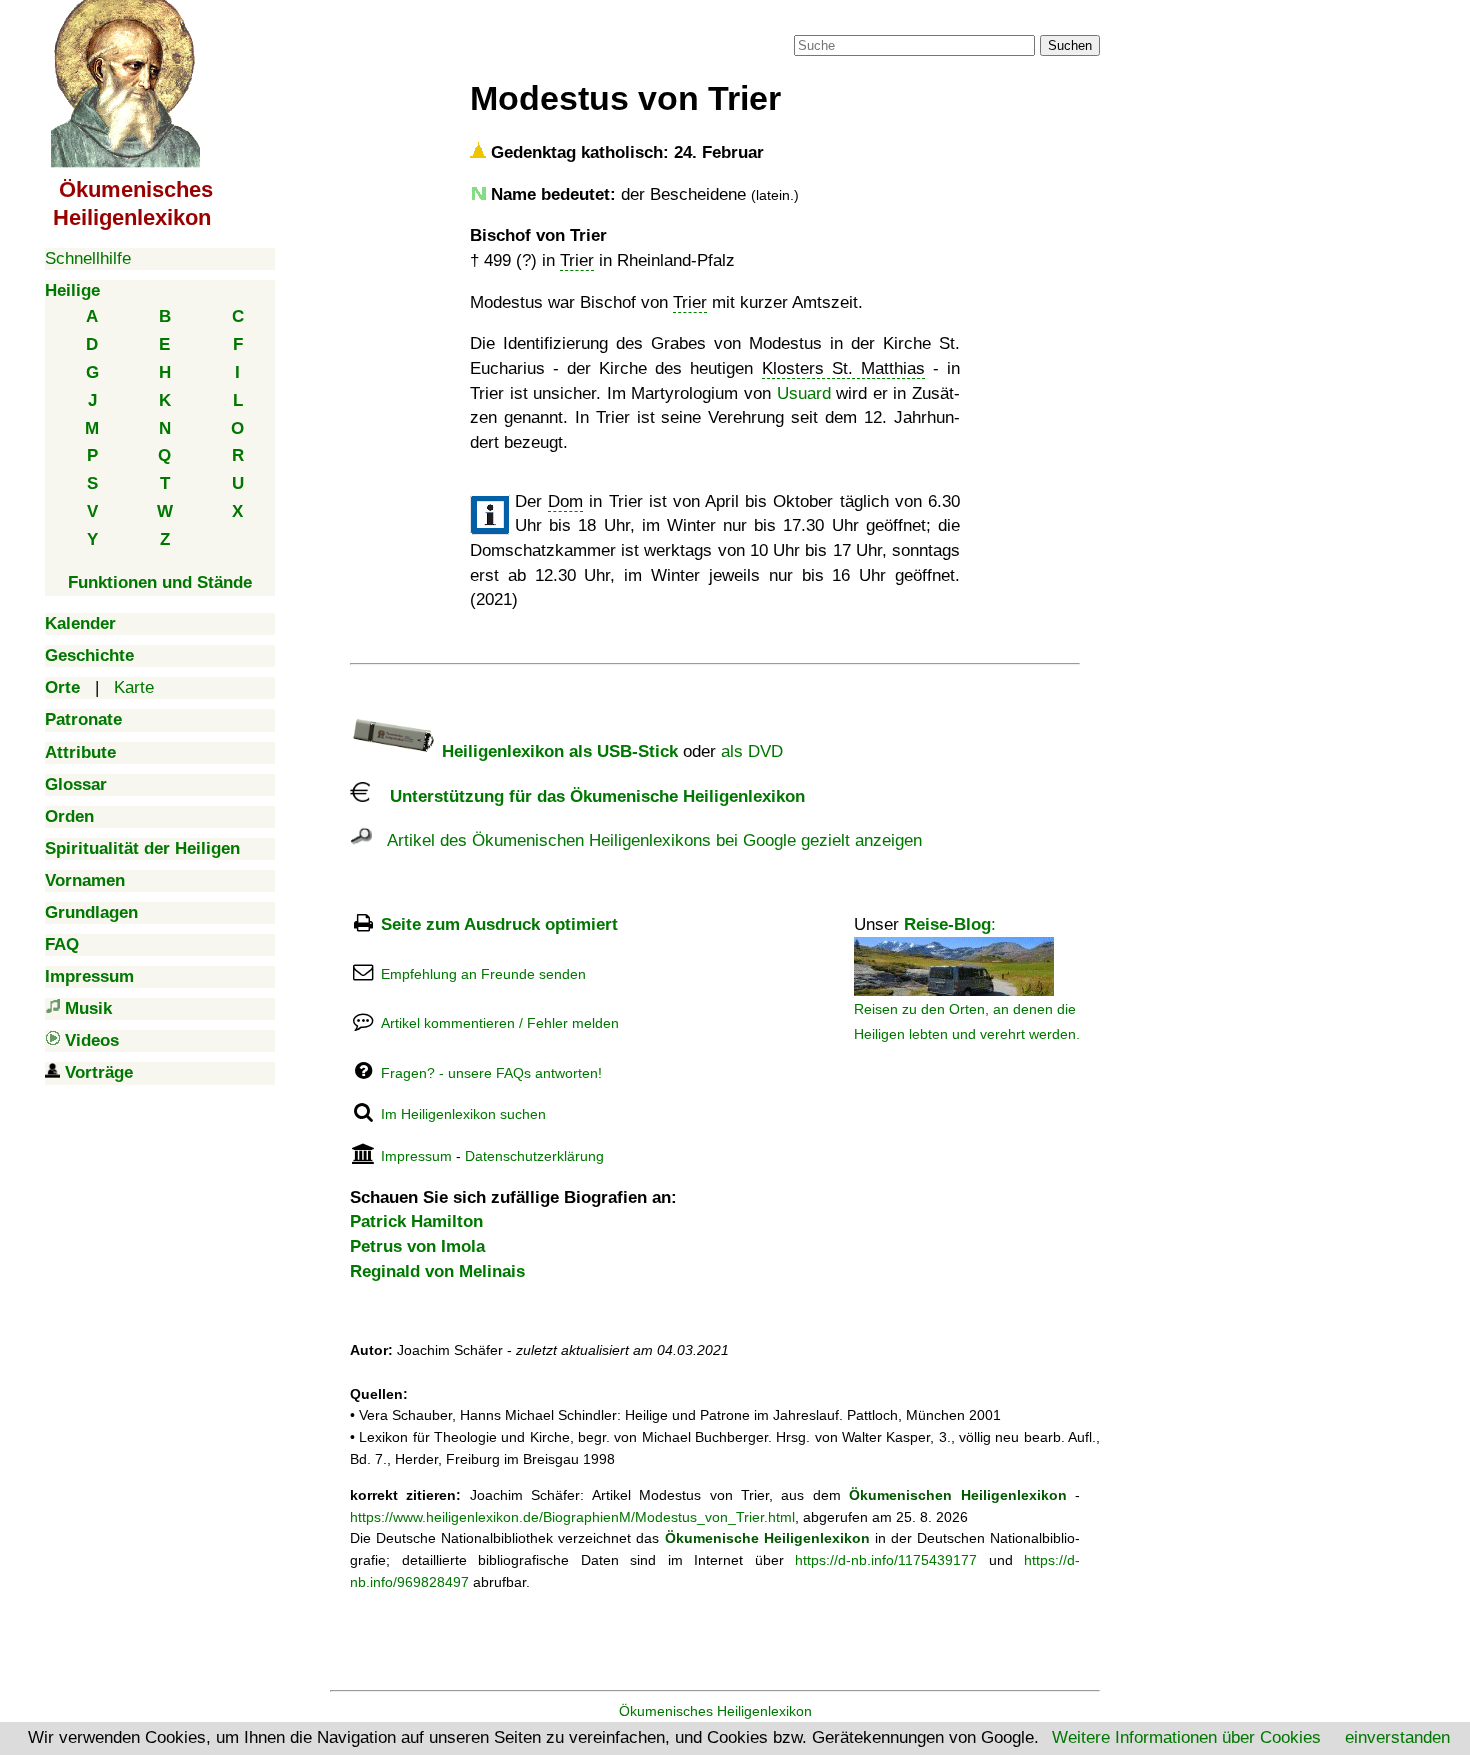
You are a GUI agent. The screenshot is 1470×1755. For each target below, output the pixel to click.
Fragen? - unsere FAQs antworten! (491, 1073)
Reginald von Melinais (437, 1271)
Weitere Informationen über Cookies (1186, 1737)
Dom (565, 501)
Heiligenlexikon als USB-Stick (557, 751)
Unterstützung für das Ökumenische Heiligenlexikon (587, 796)
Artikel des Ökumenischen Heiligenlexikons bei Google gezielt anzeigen (647, 840)
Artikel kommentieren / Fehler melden (500, 1023)
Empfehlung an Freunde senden (483, 974)
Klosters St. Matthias (843, 368)
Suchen (1070, 45)
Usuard (804, 393)
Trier (577, 260)
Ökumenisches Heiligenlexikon (715, 1711)
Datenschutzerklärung (534, 1156)
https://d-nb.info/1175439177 (886, 1560)
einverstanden (1397, 1737)
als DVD (752, 751)
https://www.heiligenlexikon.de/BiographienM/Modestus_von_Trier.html (572, 1517)
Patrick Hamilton (416, 1221)
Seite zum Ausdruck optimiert (499, 924)
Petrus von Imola (417, 1246)
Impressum (416, 1156)
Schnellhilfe (88, 258)
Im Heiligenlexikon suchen (463, 1114)
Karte (134, 687)
